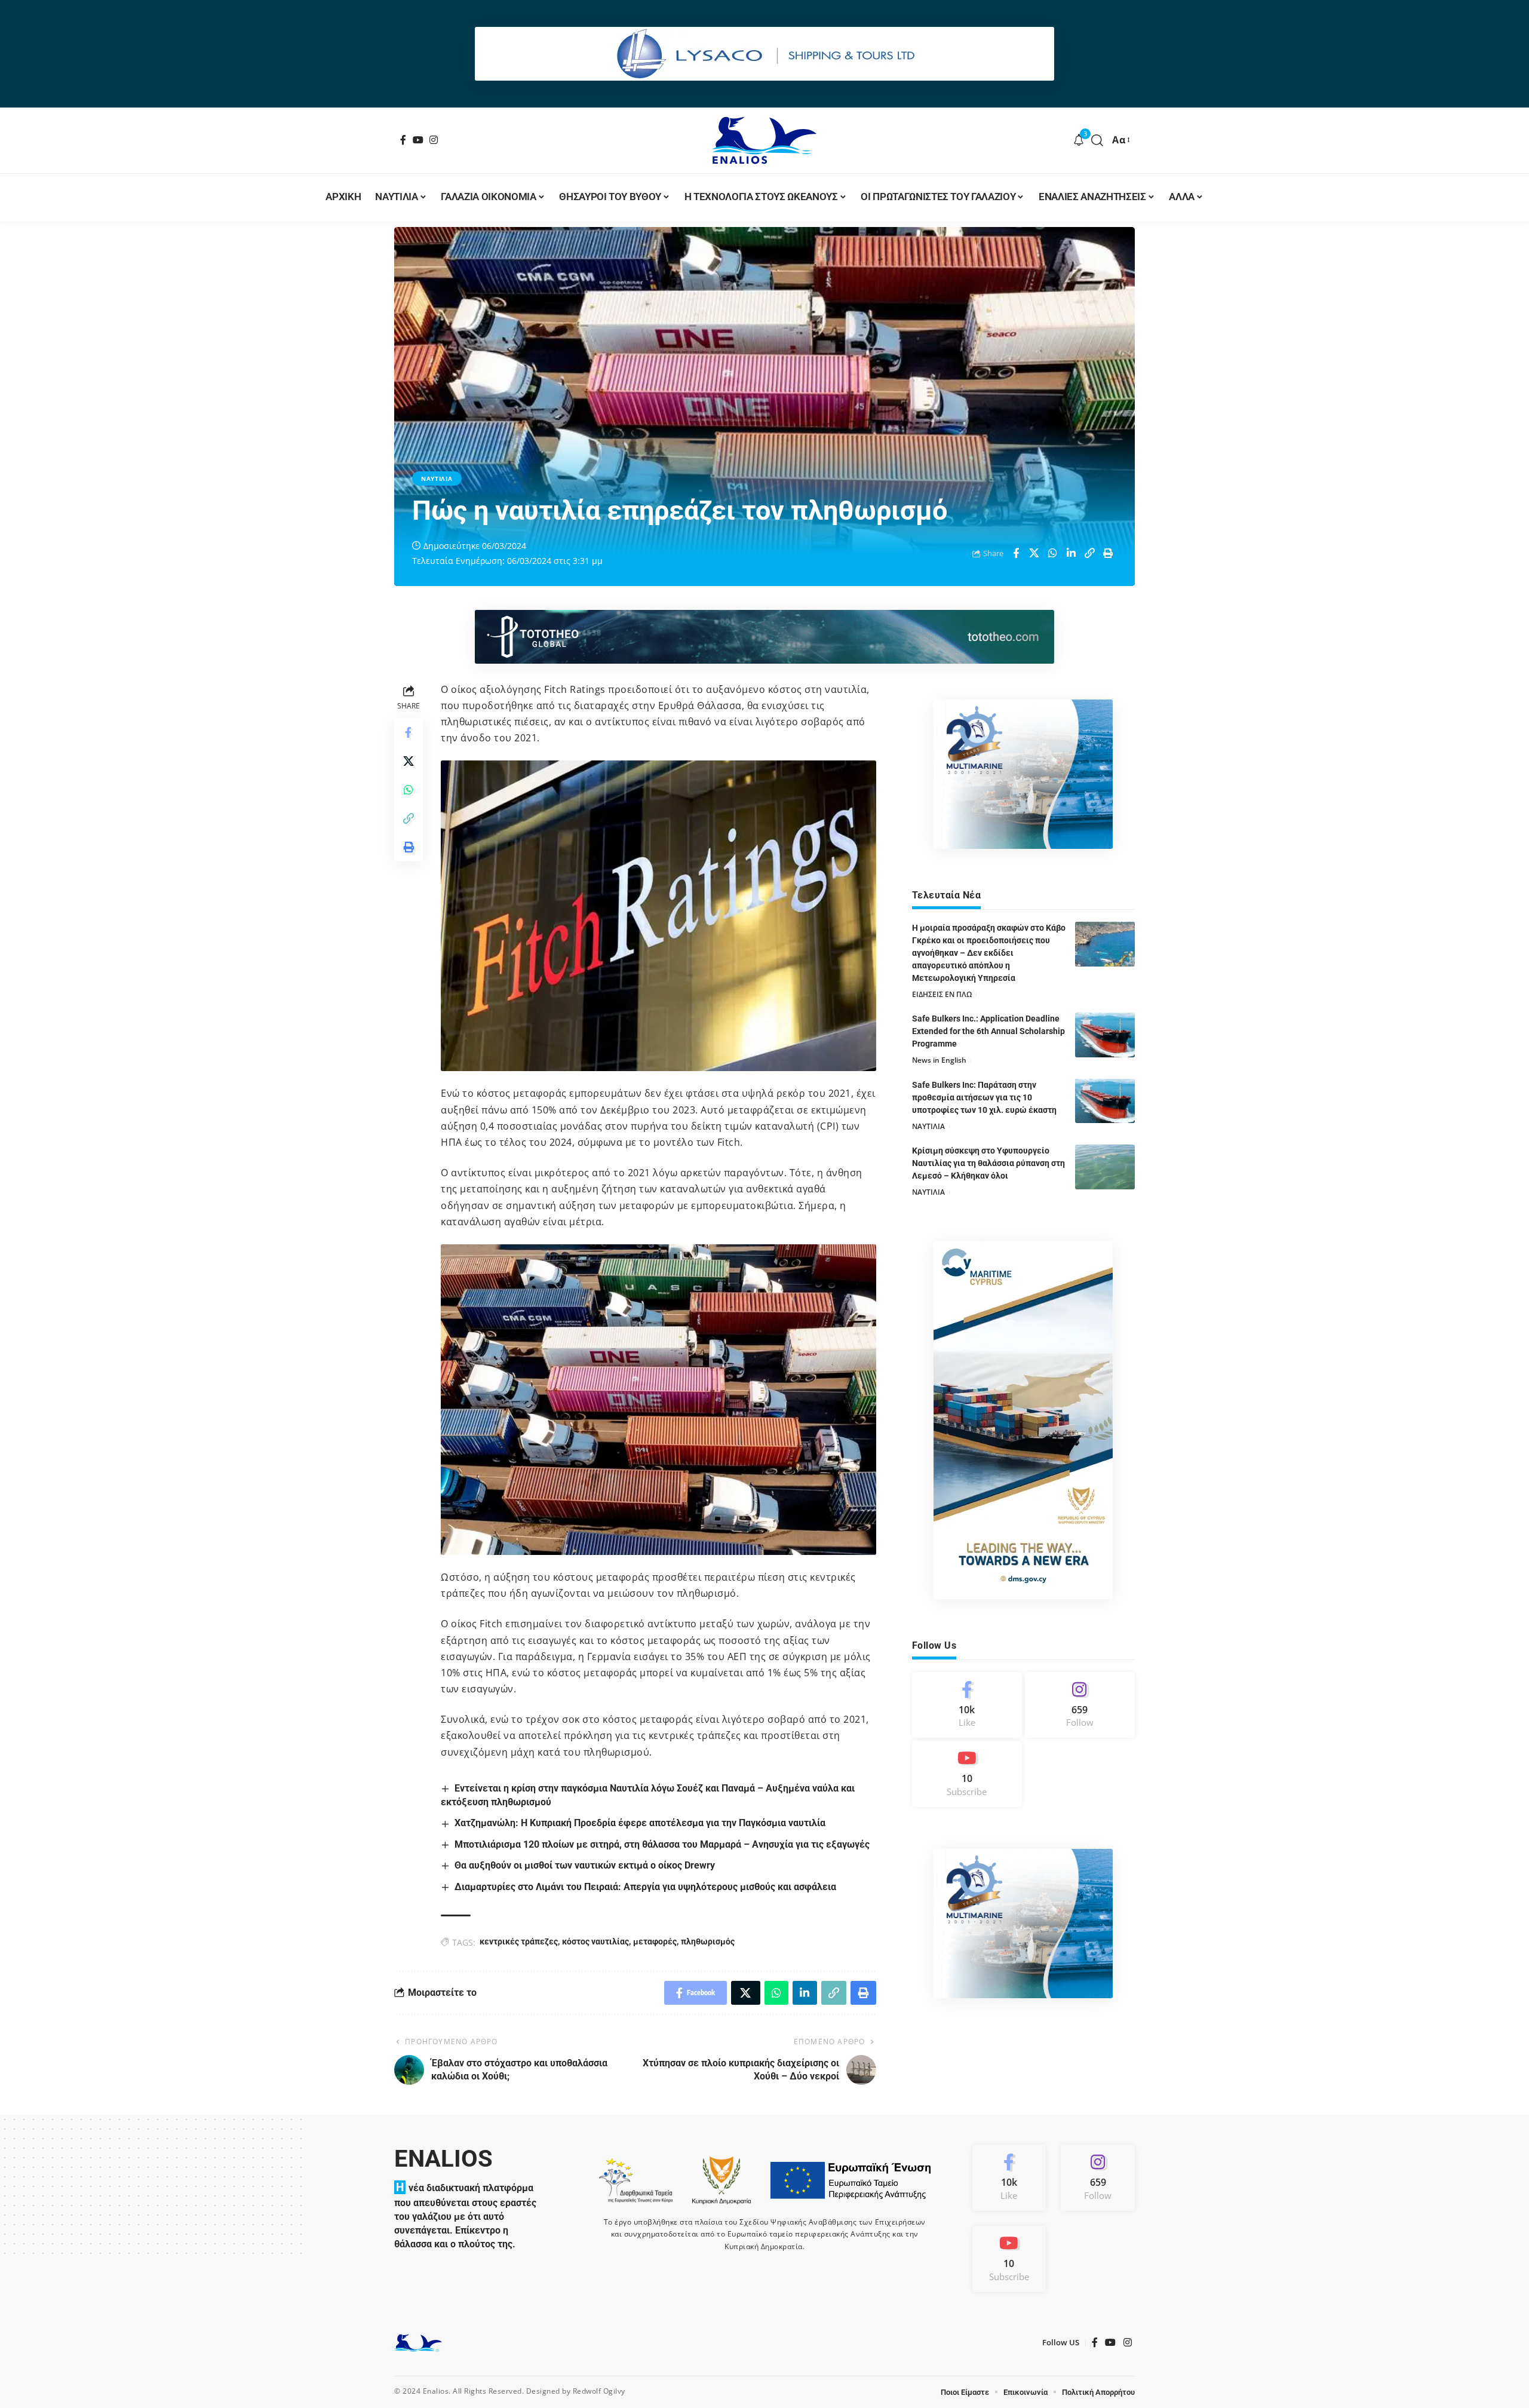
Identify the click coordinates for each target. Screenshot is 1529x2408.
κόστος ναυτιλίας (595, 1941)
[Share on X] (1034, 553)
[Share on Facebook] (1016, 553)
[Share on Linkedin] (1071, 553)
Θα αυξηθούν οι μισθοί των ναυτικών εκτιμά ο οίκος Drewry (585, 1865)
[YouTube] (418, 140)
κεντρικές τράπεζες (519, 1941)
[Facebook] (403, 140)
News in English (939, 1060)
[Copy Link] (1090, 553)
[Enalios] (764, 140)
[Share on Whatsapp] (1053, 553)
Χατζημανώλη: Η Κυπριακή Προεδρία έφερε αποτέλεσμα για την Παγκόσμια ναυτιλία (640, 1823)
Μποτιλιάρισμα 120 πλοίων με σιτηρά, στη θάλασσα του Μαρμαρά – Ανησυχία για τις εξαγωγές (662, 1844)
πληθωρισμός (708, 1941)
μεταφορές (655, 1941)
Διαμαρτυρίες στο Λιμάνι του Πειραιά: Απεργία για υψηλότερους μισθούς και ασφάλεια (645, 1887)
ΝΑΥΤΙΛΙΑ (437, 478)
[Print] (1109, 553)
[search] (1097, 140)
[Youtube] (967, 1774)
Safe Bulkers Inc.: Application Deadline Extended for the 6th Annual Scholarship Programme (988, 1031)
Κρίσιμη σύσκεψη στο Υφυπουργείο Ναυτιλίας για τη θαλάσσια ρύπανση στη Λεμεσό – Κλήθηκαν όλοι (988, 1163)
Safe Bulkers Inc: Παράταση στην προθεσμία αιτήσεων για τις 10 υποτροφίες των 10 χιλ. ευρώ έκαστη (984, 1097)
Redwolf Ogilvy (599, 2391)
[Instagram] (434, 140)
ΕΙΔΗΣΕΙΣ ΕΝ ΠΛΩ (942, 994)
